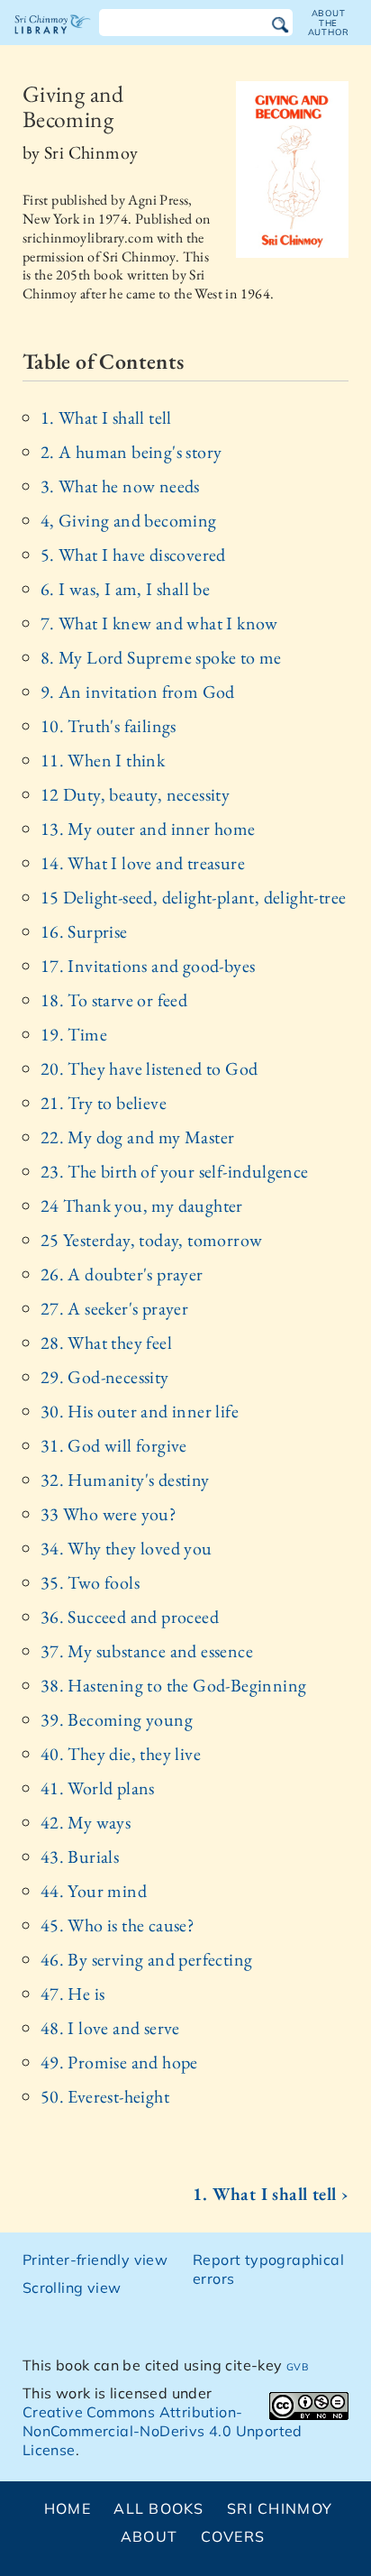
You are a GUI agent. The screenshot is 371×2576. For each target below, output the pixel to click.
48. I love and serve (110, 2028)
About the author (329, 23)
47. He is (73, 1994)
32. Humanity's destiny (125, 1480)
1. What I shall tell (106, 417)
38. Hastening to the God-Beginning (174, 1685)
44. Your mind (94, 1891)
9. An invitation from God (138, 692)
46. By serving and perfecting (147, 1959)
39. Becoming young (117, 1719)
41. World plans (98, 1788)
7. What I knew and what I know (159, 623)
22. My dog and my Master (138, 1137)
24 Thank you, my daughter (142, 1205)
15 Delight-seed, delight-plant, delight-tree (194, 897)
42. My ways (86, 1822)
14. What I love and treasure (143, 863)
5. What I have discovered (133, 555)
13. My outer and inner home (148, 829)
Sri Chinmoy (280, 2508)
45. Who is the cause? (118, 1925)
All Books (159, 2508)
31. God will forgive (114, 1445)
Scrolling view (72, 2287)
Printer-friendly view (95, 2260)
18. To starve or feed (114, 1000)
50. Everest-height (105, 2096)
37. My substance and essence (147, 1651)
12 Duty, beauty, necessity (135, 794)
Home (68, 2508)
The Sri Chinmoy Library (53, 40)
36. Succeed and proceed (130, 1617)
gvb (297, 2365)
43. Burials (80, 1856)
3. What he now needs (120, 486)
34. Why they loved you (127, 1548)
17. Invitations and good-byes (148, 966)
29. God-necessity (105, 1377)
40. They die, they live (121, 1754)
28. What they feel (106, 1343)
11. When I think (103, 760)
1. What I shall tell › (271, 2194)
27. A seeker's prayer (114, 1308)
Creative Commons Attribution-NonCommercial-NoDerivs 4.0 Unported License (163, 2431)
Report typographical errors (268, 2269)
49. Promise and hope (119, 2062)
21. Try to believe (104, 1103)
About (149, 2536)
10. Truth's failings (109, 726)
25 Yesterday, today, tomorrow (152, 1240)
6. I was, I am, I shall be (125, 589)
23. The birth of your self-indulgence (175, 1171)
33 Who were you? (109, 1514)
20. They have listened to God (149, 1068)
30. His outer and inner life (140, 1411)
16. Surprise (84, 931)
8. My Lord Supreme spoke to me (161, 657)
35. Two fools (90, 1582)
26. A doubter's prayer (122, 1274)
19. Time (74, 1034)
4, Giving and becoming (129, 520)
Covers (233, 2536)
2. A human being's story (131, 452)
